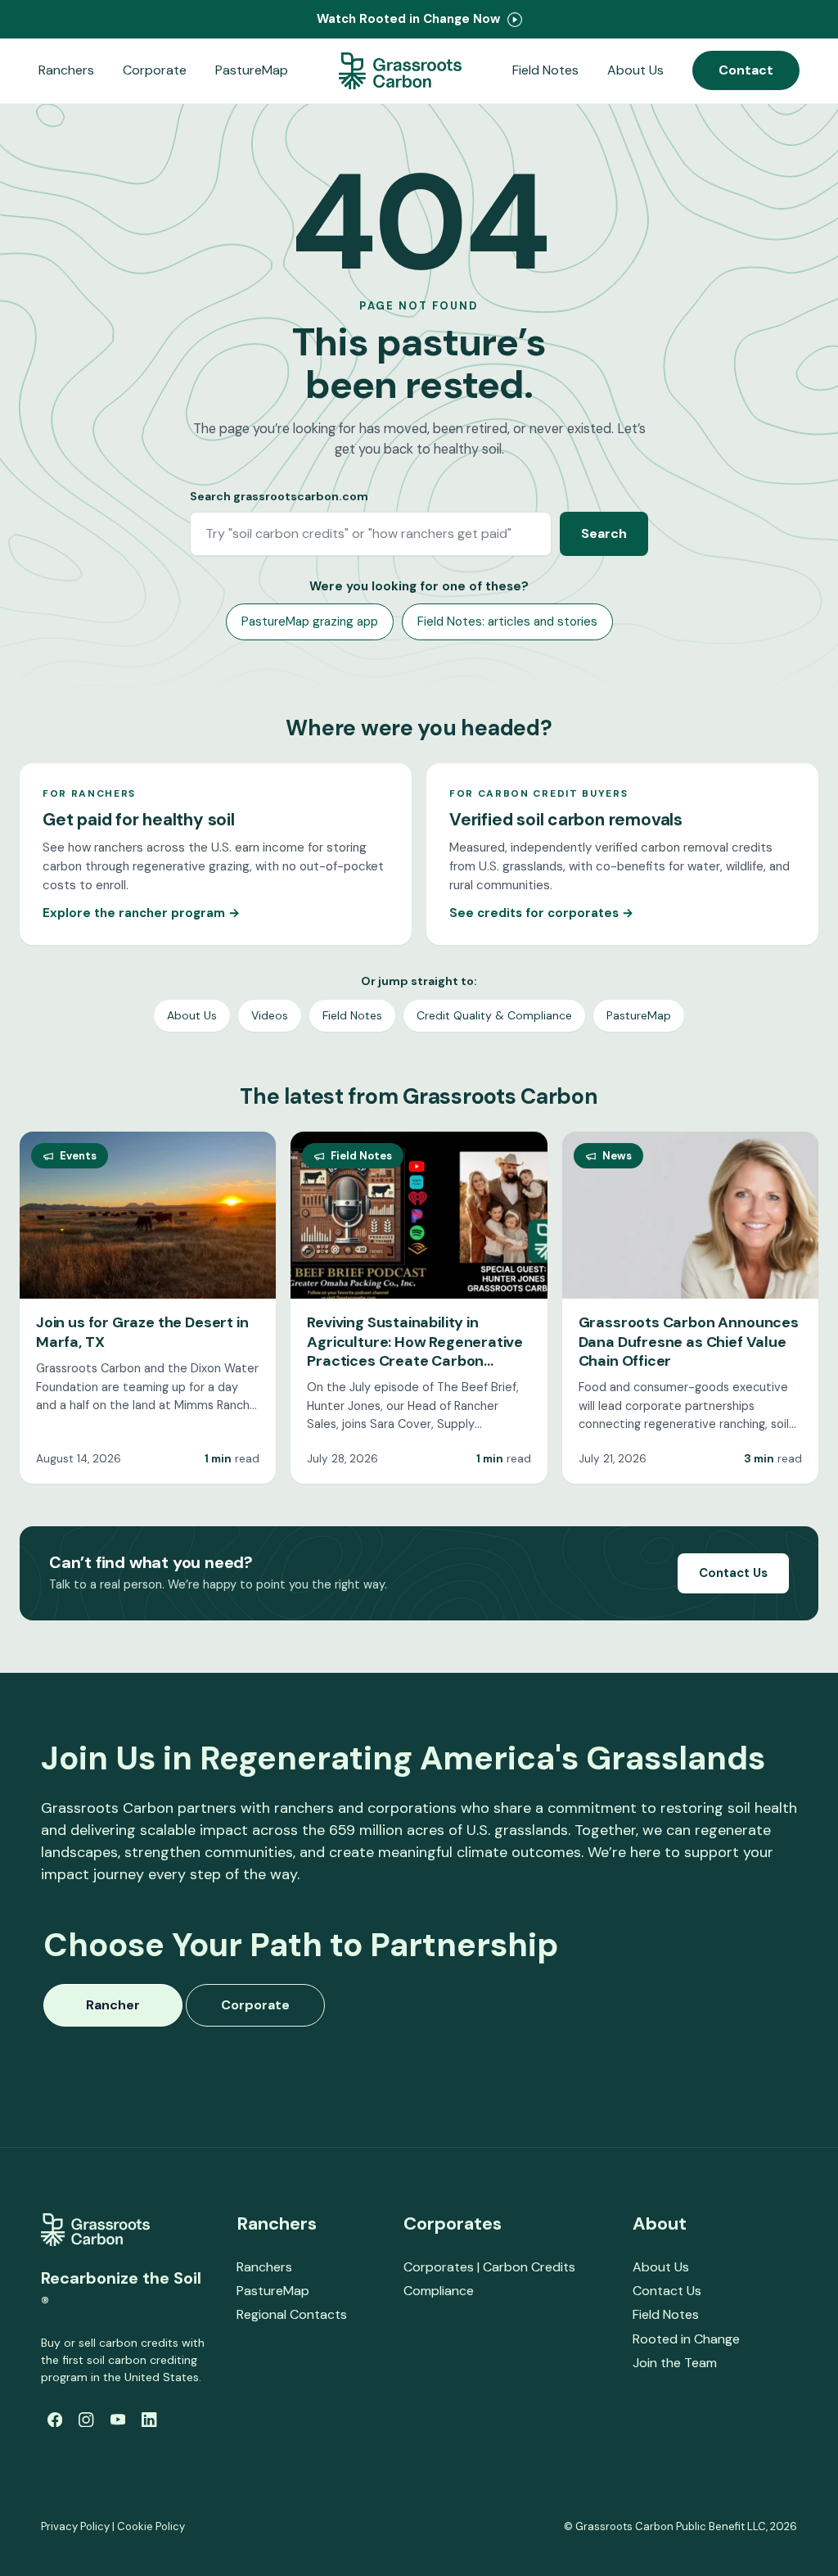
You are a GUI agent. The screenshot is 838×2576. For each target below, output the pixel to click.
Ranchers (66, 70)
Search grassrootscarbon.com (279, 496)
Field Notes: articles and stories (507, 621)
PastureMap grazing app (310, 621)
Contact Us (733, 1573)
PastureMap (252, 70)
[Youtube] (118, 2420)
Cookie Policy (151, 2526)
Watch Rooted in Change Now (410, 19)
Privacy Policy (75, 2526)
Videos (270, 1015)
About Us (635, 70)
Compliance (439, 2291)
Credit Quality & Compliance (494, 1015)
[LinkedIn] (149, 2420)
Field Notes (545, 70)
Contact (746, 70)
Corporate (155, 70)
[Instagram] (86, 2420)
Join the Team (675, 2363)
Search (604, 533)
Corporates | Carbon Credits (489, 2267)
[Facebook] (55, 2420)
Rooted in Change (686, 2339)
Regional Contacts (292, 2314)
